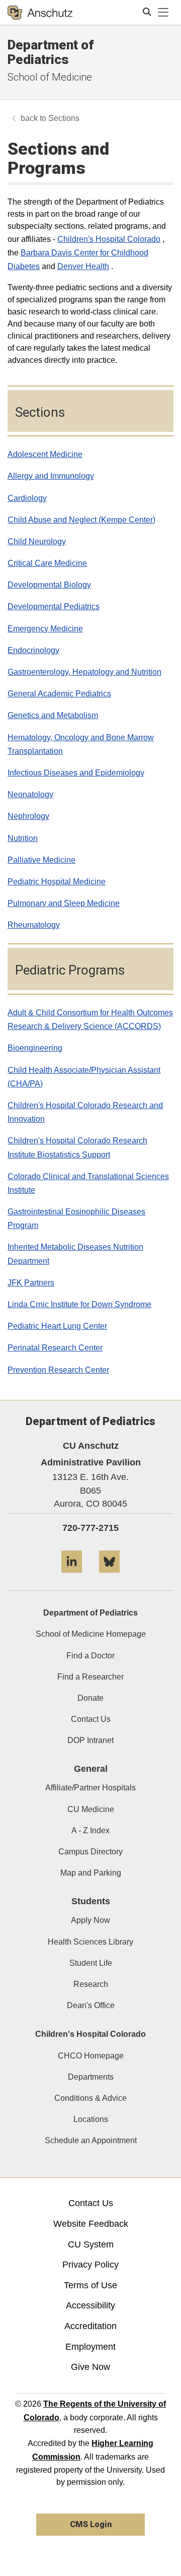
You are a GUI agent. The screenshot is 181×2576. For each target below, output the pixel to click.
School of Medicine (50, 77)
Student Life (91, 1963)
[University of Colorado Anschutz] (40, 13)
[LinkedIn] (72, 1576)
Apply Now (90, 1920)
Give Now (90, 2367)
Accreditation (90, 2326)
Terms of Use (90, 2285)
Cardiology (27, 498)
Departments (91, 2077)
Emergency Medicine (45, 629)
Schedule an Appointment (91, 2140)
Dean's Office (91, 2005)
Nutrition (23, 838)
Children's (27, 1105)
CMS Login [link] (91, 2524)
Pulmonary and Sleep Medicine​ (64, 903)
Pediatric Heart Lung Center (57, 1326)
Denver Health (83, 266)
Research (91, 1984)
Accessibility (90, 2305)
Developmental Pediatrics (54, 606)
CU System (91, 2244)
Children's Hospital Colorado (109, 239)
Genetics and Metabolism (53, 715)
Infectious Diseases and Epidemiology (76, 773)
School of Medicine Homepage (91, 1634)
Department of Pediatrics (51, 52)
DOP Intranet (90, 1740)
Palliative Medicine (41, 860)
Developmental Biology (49, 585)
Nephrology (28, 816)
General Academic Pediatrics (59, 694)
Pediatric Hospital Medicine (57, 882)
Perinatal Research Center (55, 1348)
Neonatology (30, 794)
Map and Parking (91, 1873)
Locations (91, 2119)
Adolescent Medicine (45, 454)
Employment (90, 2347)
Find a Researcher (90, 1677)
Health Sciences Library (90, 1942)
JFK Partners (31, 1283)
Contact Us (91, 1719)
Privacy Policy (90, 2265)
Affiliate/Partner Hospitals (90, 1788)
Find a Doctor (90, 1656)
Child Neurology (37, 541)
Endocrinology (33, 650)
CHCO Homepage (91, 2056)
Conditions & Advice (90, 2098)
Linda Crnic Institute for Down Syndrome (79, 1304)
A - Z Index (90, 1830)
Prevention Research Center (58, 1370)
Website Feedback (91, 2224)
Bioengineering (35, 1048)
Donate (90, 1698)
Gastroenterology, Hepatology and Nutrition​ (84, 672)
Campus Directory (90, 1852)
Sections (64, 118)
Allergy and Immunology (51, 476)
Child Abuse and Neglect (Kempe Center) (81, 520)
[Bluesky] (109, 1576)
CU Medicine (91, 1809)
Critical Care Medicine (47, 563)
